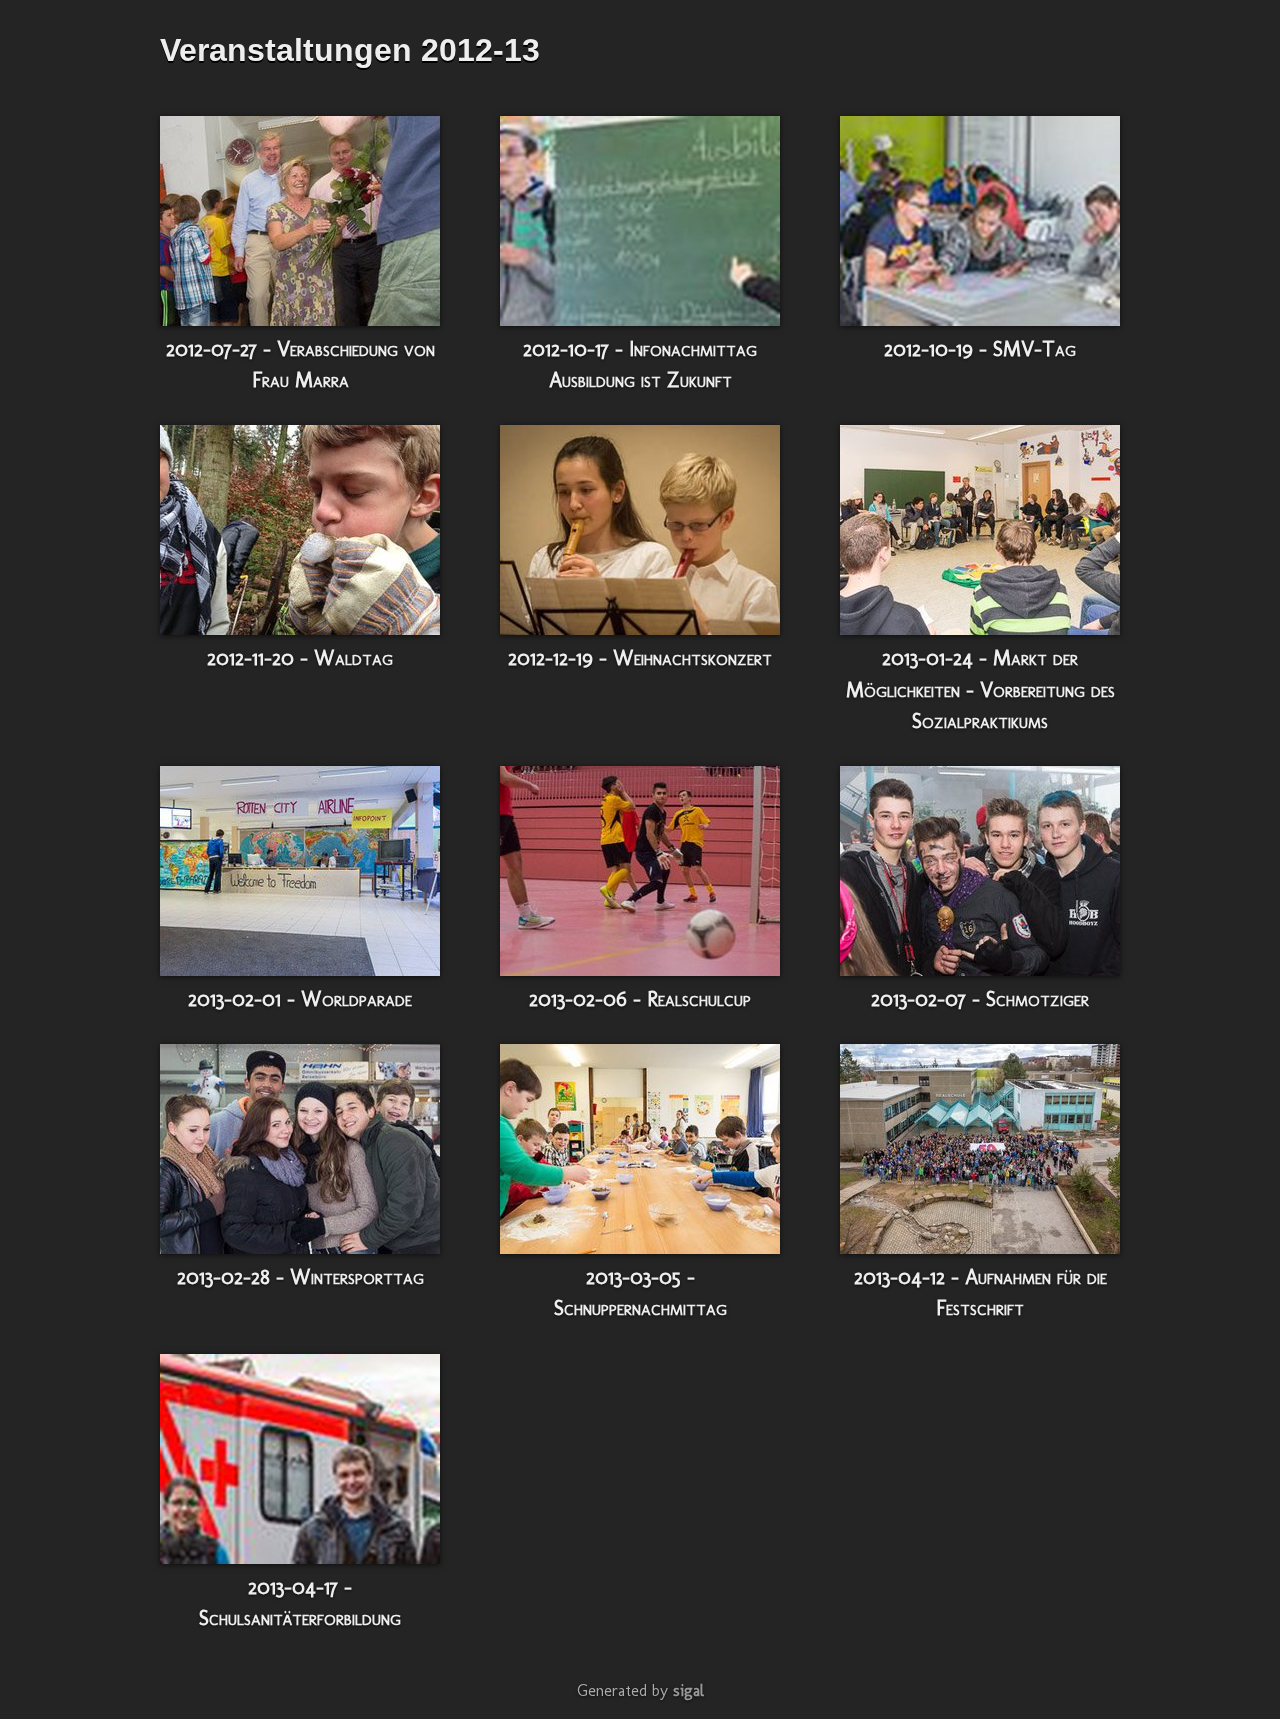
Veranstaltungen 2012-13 (350, 50)
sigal (688, 1690)
